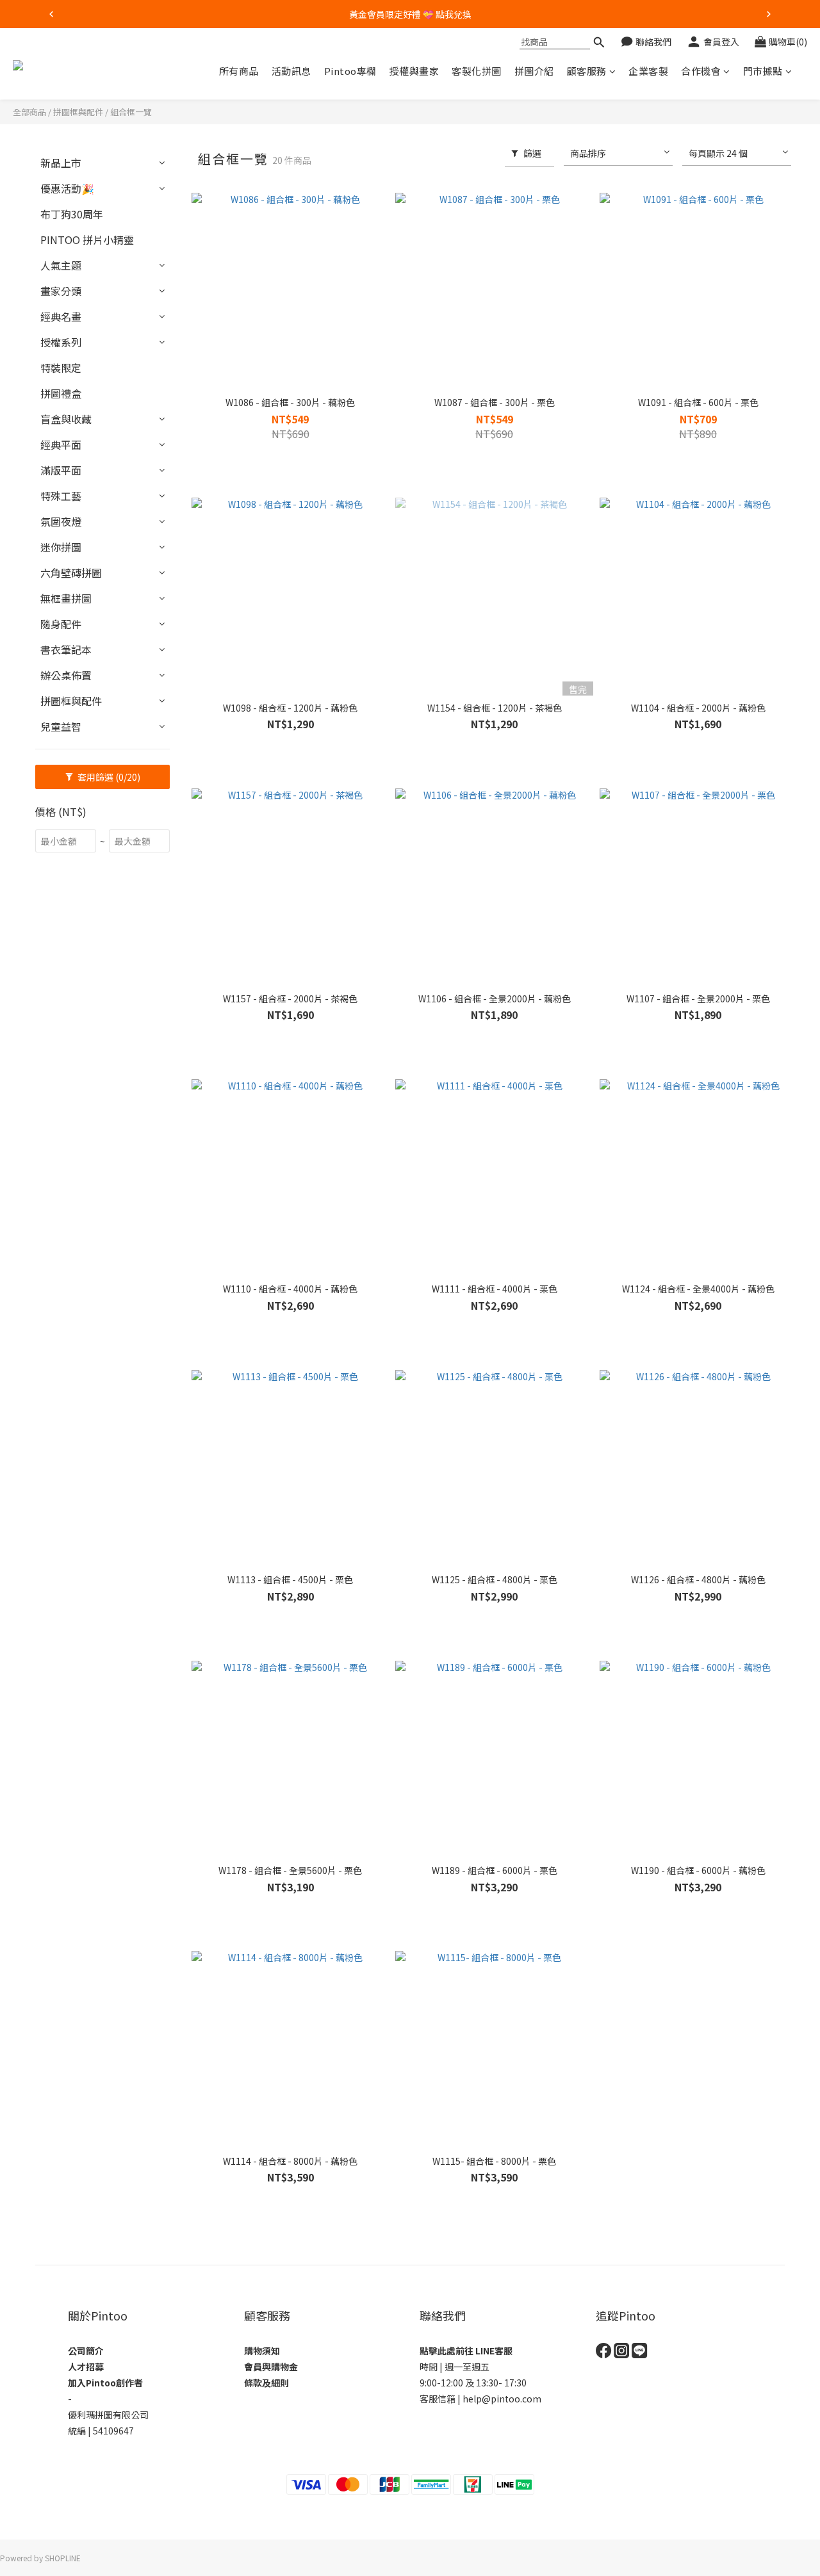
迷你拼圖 (61, 547)
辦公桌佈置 (66, 675)
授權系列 (61, 342)
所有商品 (239, 71)
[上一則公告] (51, 14)
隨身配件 (61, 624)
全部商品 (29, 112)
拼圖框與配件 (78, 112)
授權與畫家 (414, 71)
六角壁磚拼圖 (71, 573)
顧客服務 (587, 71)
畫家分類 (61, 291)
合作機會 (701, 71)
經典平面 (61, 444)
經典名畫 (61, 316)
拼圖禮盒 (61, 393)
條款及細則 (266, 2383)
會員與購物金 (271, 2367)
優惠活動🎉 (67, 188)
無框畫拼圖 (66, 598)
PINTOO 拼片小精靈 (87, 240)
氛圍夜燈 (61, 521)
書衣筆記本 (66, 649)
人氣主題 (61, 265)
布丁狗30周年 (72, 214)
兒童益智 (61, 726)
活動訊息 (291, 71)
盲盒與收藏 (66, 419)
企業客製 (648, 71)
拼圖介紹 (534, 71)
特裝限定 (61, 368)
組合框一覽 (131, 112)
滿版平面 (61, 470)
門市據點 (763, 71)
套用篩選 (108, 777)
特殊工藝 (61, 496)
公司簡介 (86, 2351)
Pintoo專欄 (350, 71)
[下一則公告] (769, 14)
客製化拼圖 (477, 71)
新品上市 (61, 163)
